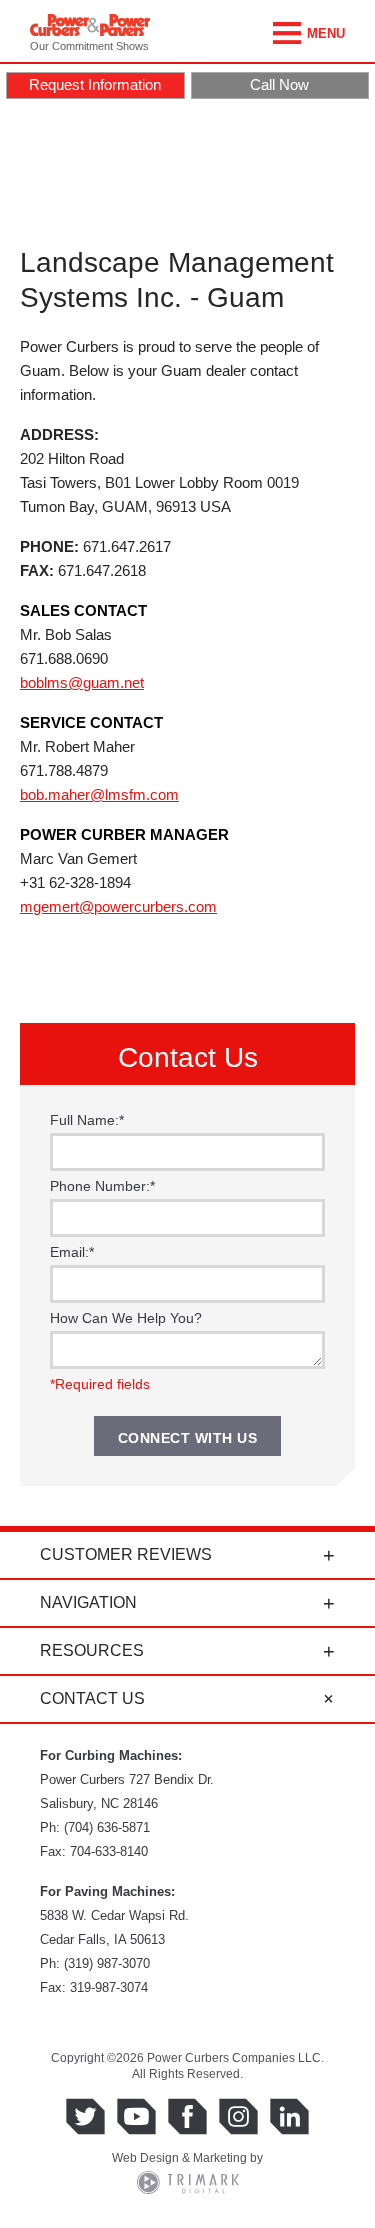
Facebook (187, 2116)
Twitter (85, 2116)
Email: (72, 1252)
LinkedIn (289, 2116)
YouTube (136, 2116)
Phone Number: (102, 1186)
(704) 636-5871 (107, 1827)
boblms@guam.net (82, 682)
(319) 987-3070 (107, 1963)
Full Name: (87, 1120)
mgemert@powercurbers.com (118, 906)
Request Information (95, 85)
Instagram (238, 2116)
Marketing (220, 2158)
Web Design (145, 2158)
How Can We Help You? (126, 1318)
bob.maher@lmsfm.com (99, 794)
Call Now (279, 85)
